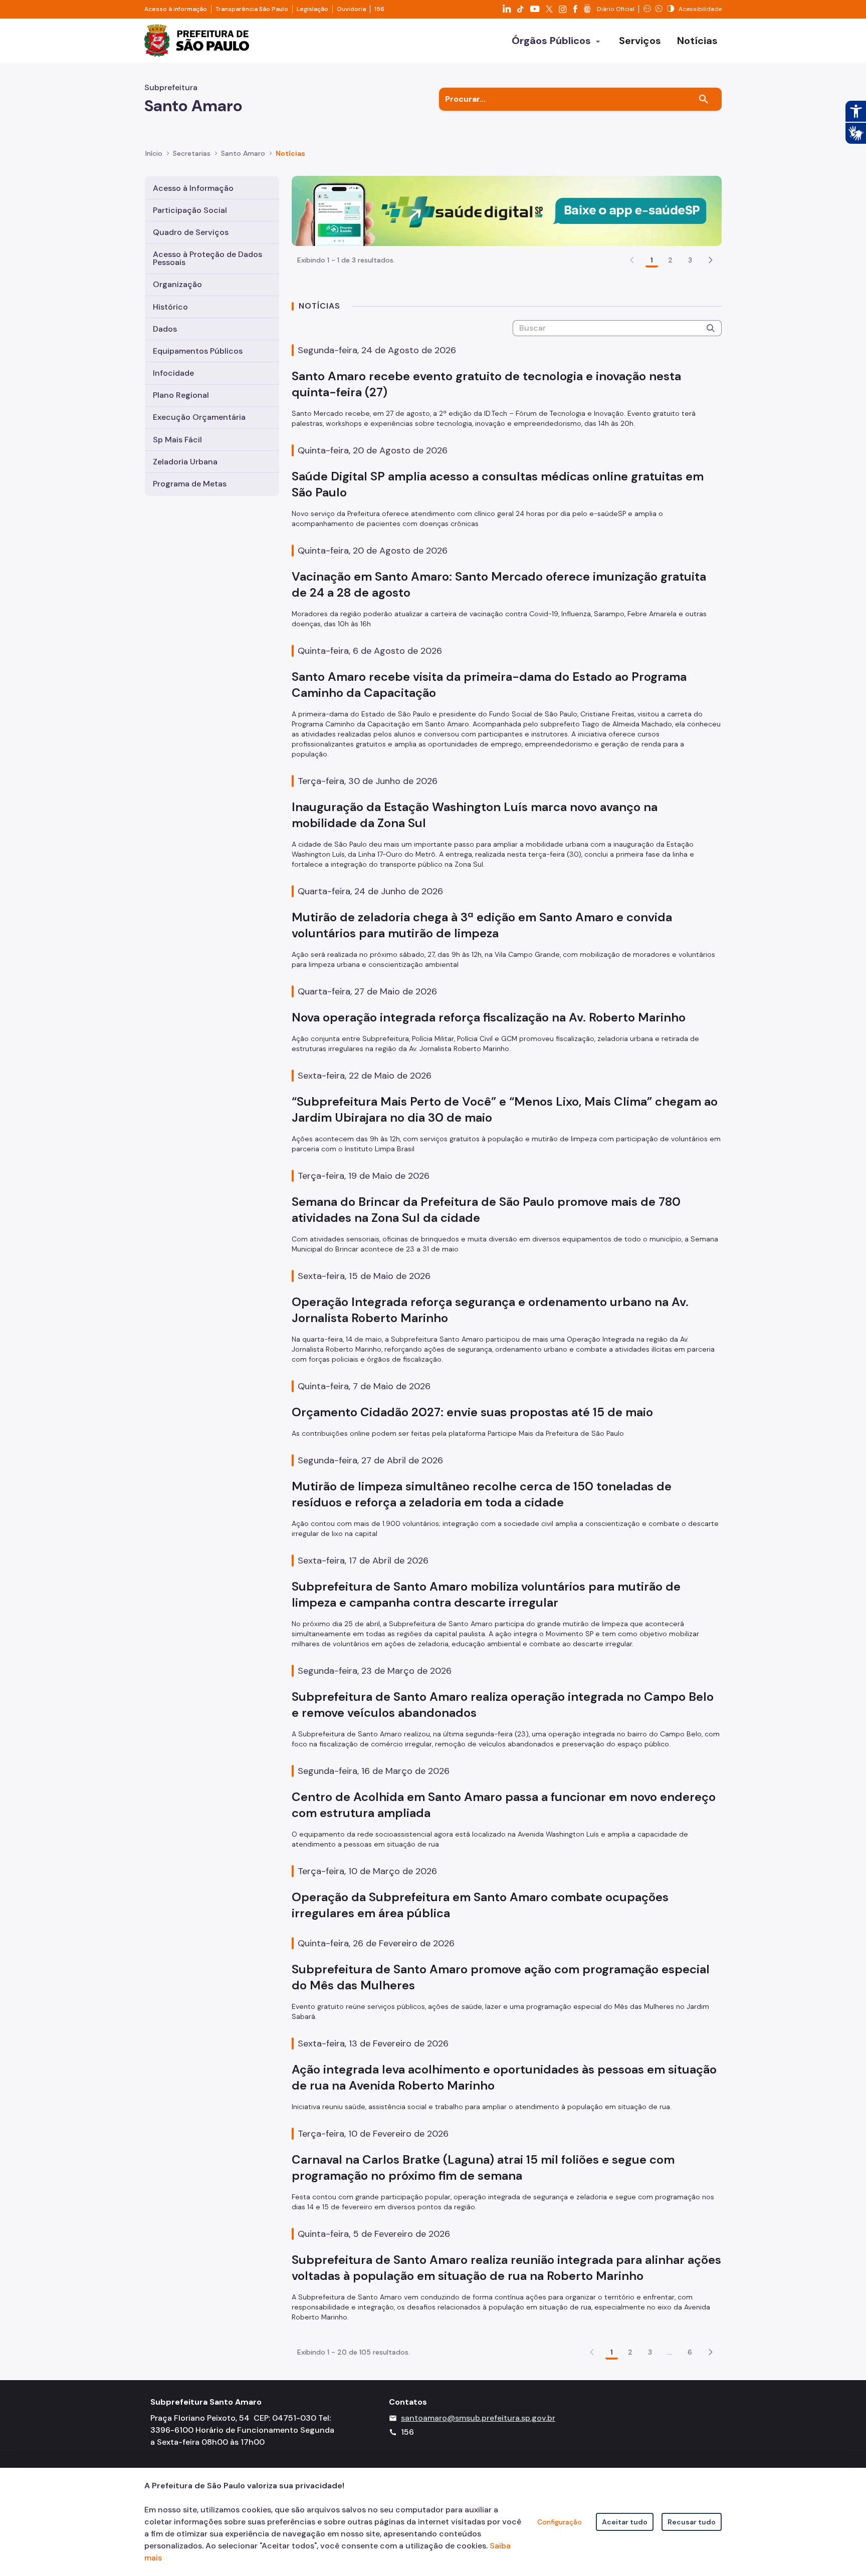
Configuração (560, 2522)
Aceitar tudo (625, 2522)
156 (379, 9)
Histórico (170, 307)
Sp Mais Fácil (177, 440)
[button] (711, 260)
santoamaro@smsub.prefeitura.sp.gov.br (478, 2418)
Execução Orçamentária (199, 417)
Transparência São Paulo (252, 9)
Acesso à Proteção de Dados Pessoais (207, 258)
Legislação (312, 9)
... (670, 2352)
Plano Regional (181, 395)
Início (154, 153)
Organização (177, 284)
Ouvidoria (351, 9)
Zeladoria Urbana (185, 462)
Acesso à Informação (193, 188)
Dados (165, 329)
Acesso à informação (176, 9)
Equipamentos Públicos (198, 351)
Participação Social (190, 210)
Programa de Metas (190, 484)
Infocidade (173, 373)
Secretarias (192, 153)
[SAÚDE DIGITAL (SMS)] (507, 210)
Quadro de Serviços (191, 232)
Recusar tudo (692, 2522)
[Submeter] (711, 328)
